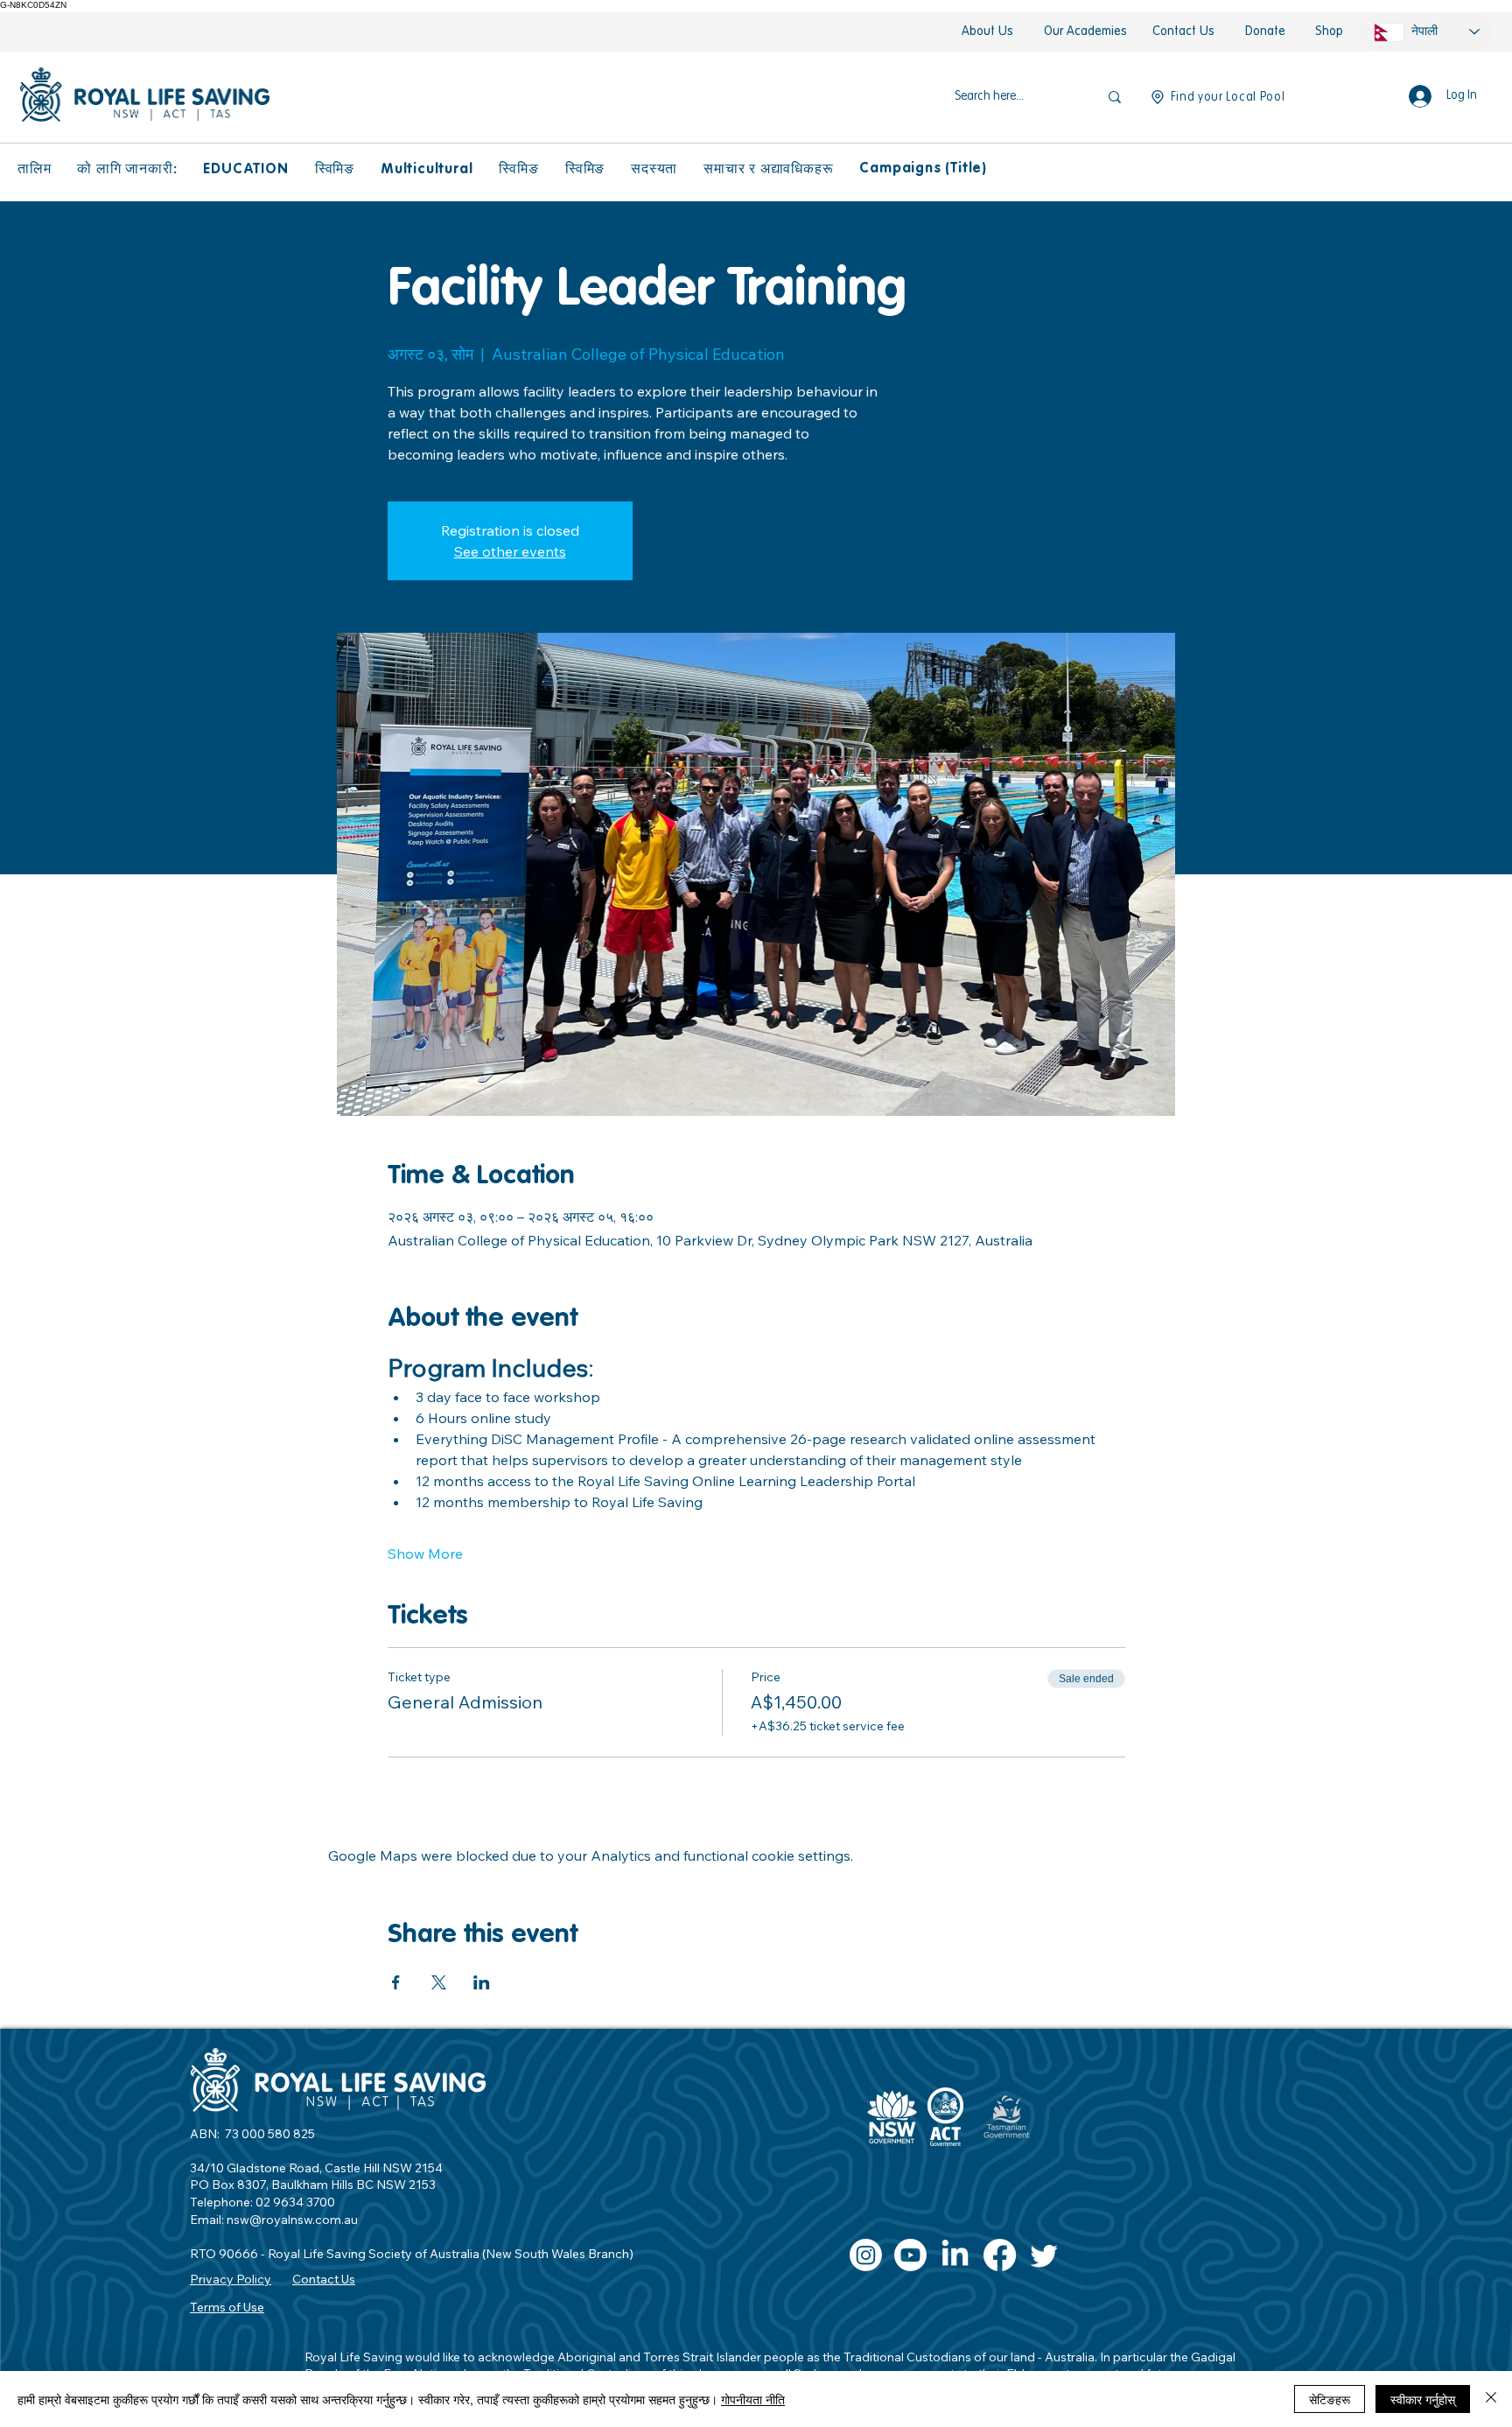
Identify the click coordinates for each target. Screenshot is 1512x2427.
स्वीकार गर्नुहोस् (1423, 2399)
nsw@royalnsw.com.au (292, 2220)
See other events (510, 551)
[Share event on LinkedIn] (482, 1982)
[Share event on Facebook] (396, 1982)
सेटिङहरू (1330, 2399)
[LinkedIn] (955, 2255)
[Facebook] (1000, 2255)
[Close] (1491, 2399)
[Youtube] (910, 2255)
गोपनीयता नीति (753, 2399)
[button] (34, 170)
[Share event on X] (439, 1982)
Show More (425, 1554)
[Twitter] (1044, 2255)
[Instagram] (866, 2255)
